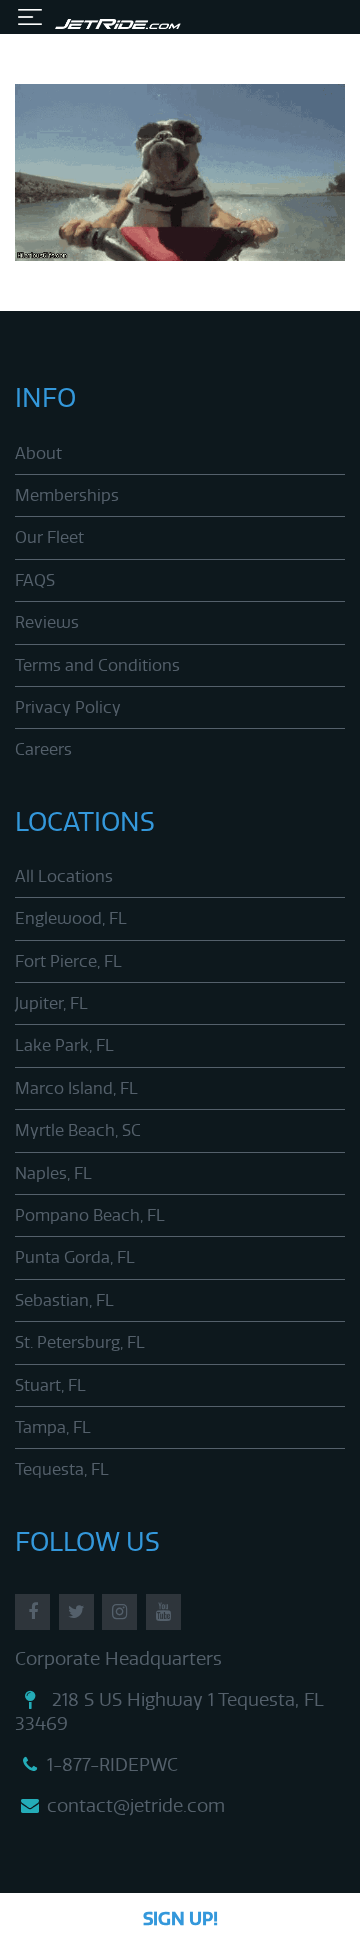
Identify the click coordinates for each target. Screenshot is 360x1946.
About (38, 453)
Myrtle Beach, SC (78, 1130)
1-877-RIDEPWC (112, 1765)
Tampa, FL (53, 1427)
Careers (43, 749)
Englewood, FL (71, 918)
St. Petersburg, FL (80, 1342)
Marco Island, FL (76, 1088)
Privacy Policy (68, 707)
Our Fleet (49, 537)
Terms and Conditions (97, 665)
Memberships (67, 495)
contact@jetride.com (136, 1806)
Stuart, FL (50, 1385)
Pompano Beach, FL (90, 1215)
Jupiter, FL (51, 1003)
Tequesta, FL (62, 1469)
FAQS (35, 580)
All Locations (64, 876)
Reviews (47, 622)
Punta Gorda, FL (75, 1257)
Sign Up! (180, 1919)
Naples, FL (53, 1173)
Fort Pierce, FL (68, 961)
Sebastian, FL (64, 1300)
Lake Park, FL (64, 1045)
